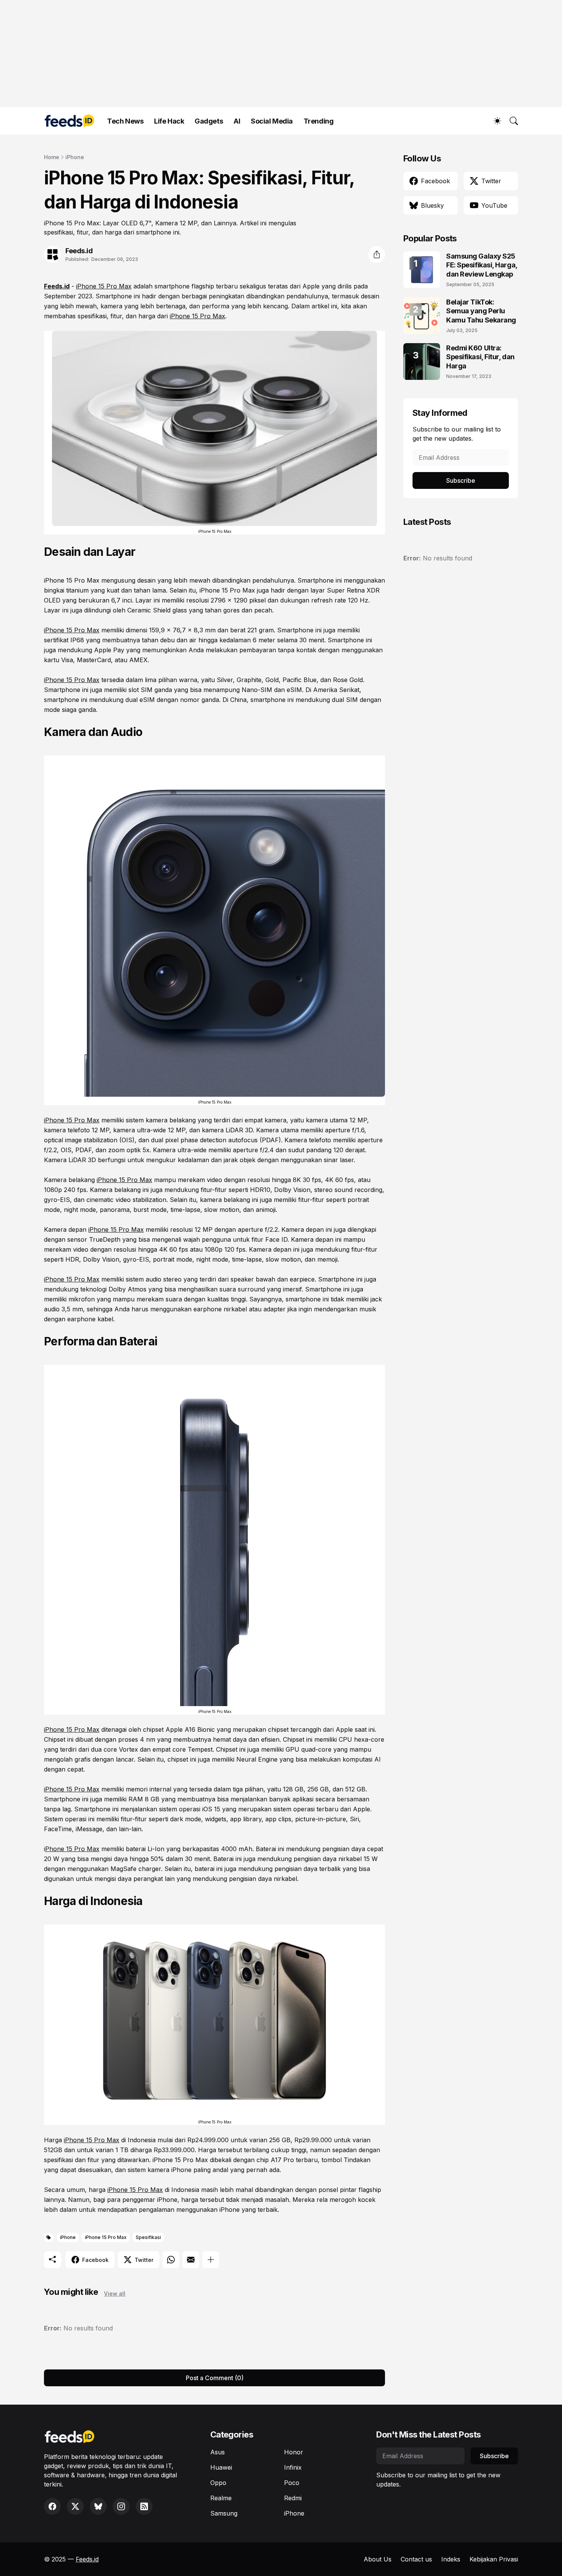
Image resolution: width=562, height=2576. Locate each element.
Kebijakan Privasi (494, 2559)
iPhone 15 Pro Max (104, 286)
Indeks (451, 2559)
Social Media (272, 121)
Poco (292, 2483)
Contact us (416, 2559)
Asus (218, 2452)
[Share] (377, 254)
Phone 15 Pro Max (72, 1849)
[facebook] (52, 2506)
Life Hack (169, 121)
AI (237, 121)
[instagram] (121, 2506)
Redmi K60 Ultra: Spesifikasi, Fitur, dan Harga (480, 357)
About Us (378, 2559)
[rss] (144, 2506)
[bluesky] (98, 2506)
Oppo (218, 2483)
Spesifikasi (148, 2237)
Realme (221, 2498)
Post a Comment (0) (215, 2378)
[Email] (191, 2260)
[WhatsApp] (171, 2260)
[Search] (510, 121)
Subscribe (461, 480)
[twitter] (75, 2506)
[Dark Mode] (494, 121)
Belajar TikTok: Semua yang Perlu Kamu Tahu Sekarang (481, 311)
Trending (318, 121)
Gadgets (209, 121)
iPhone (75, 157)
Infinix (293, 2467)
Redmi (293, 2498)
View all (115, 2293)
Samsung (224, 2513)
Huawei (221, 2467)
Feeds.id (57, 286)
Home (52, 157)
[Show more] (211, 2260)
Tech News (125, 121)
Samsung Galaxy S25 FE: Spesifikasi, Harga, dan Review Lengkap (482, 265)
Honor (294, 2452)
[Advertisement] (273, 54)
